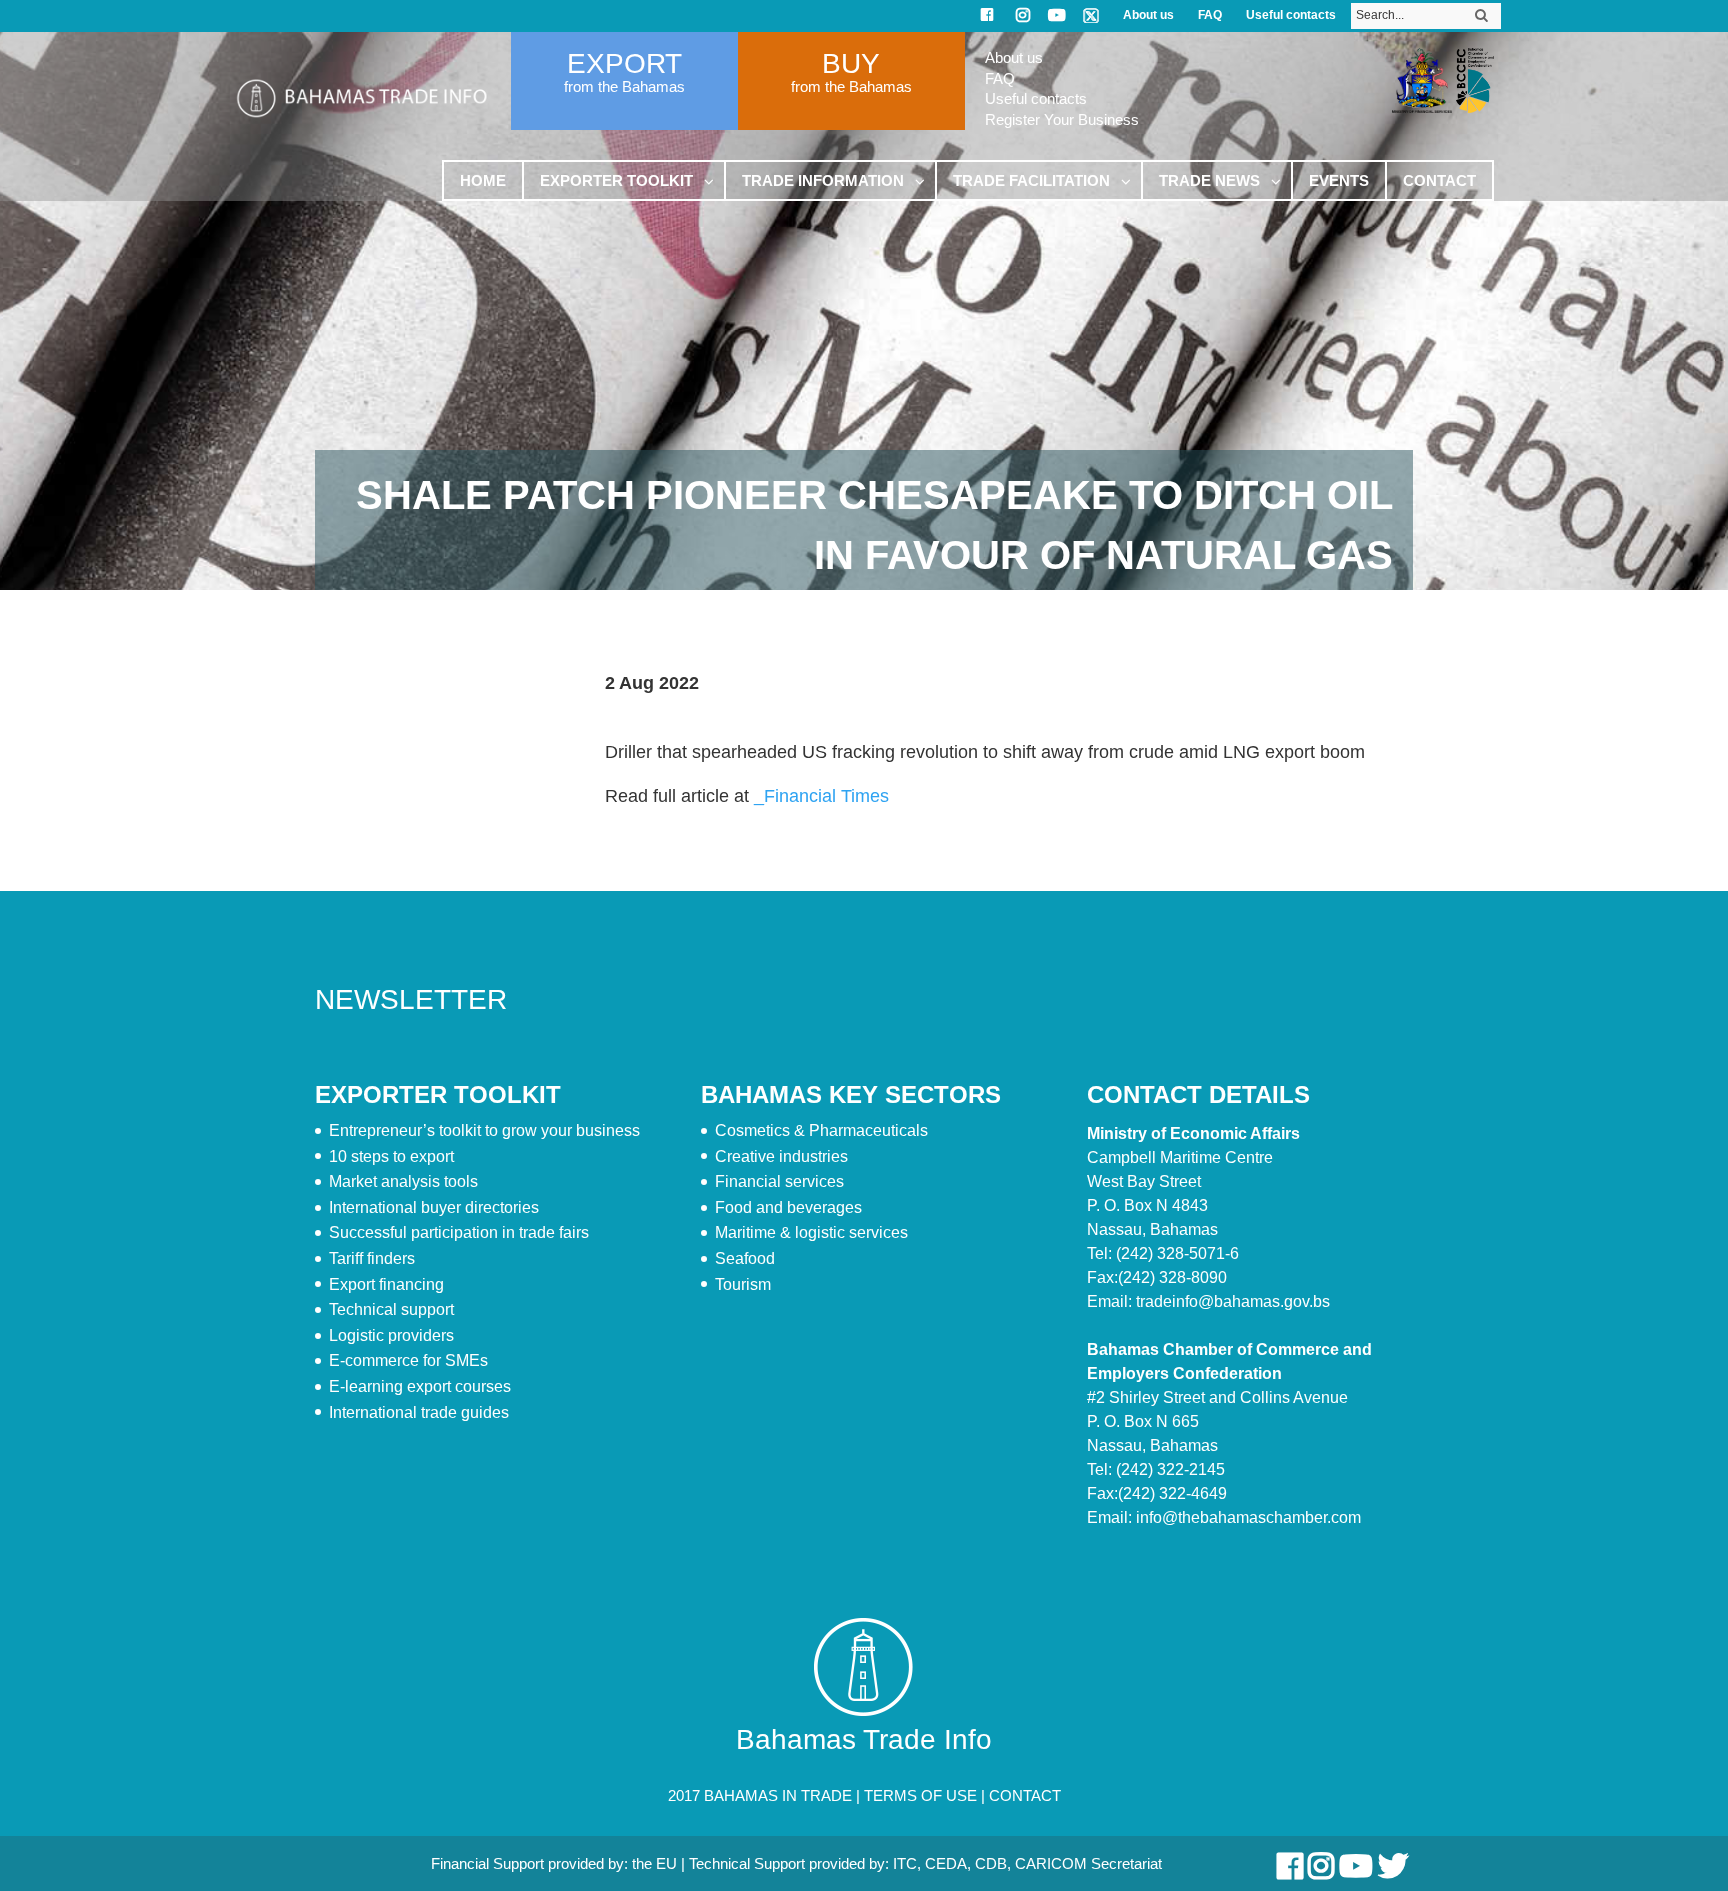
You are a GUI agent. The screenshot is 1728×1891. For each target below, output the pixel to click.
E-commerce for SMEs (408, 1360)
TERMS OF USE (920, 1795)
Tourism (743, 1284)
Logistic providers (391, 1335)
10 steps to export (391, 1156)
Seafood (745, 1258)
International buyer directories (434, 1207)
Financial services (779, 1181)
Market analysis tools (403, 1181)
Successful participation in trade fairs (459, 1232)
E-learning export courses (420, 1386)
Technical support (391, 1309)
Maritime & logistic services (811, 1232)
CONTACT (1025, 1795)
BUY (851, 63)
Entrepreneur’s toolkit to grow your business (484, 1130)
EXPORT (624, 63)
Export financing (386, 1284)
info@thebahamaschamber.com (1248, 1517)
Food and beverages (788, 1207)
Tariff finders (372, 1258)
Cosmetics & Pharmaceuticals (821, 1130)
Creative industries (781, 1156)
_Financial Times (821, 796)
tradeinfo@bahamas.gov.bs (1233, 1301)
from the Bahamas (624, 86)
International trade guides (419, 1412)
